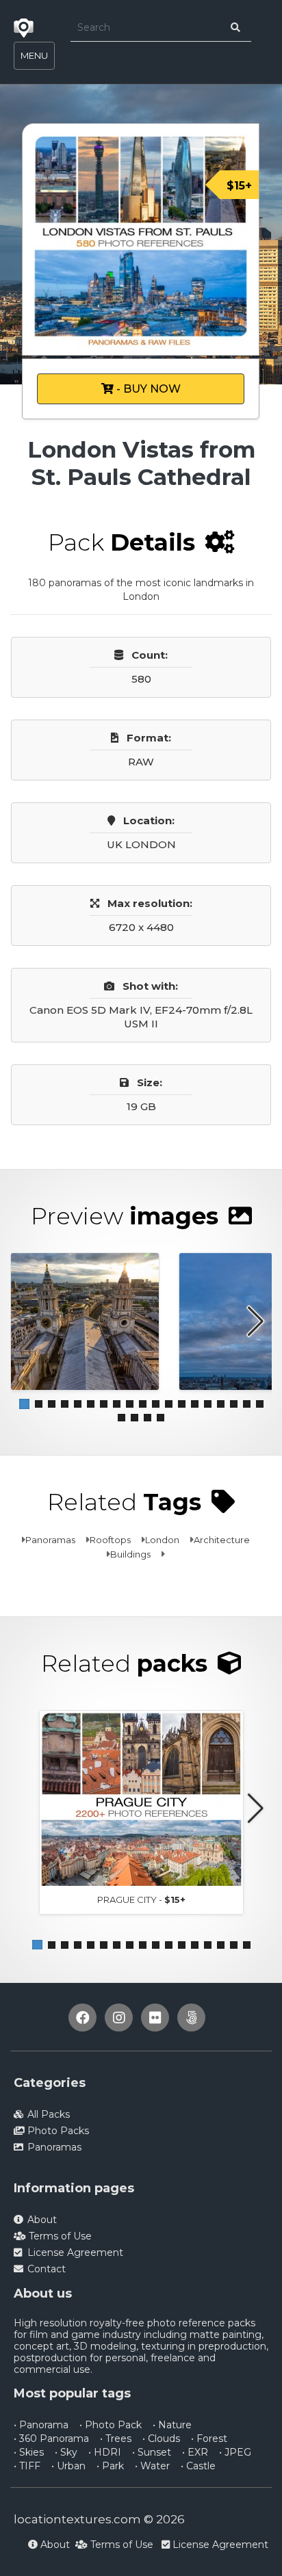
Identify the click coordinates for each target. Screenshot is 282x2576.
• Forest (209, 2439)
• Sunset (152, 2452)
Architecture (222, 1540)
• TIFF (27, 2466)
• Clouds (161, 2439)
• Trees (116, 2439)
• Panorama (41, 2425)
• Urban (68, 2466)
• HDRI (105, 2452)
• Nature (172, 2425)
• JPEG (235, 2452)
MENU (34, 55)
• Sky (66, 2452)
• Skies (29, 2452)
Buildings (130, 1554)
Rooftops (110, 1540)
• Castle (198, 2466)
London (162, 1540)
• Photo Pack (111, 2425)
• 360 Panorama (51, 2439)
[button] (24, 1404)
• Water (152, 2466)
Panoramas (50, 1540)
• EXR (195, 2452)
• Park (110, 2466)
